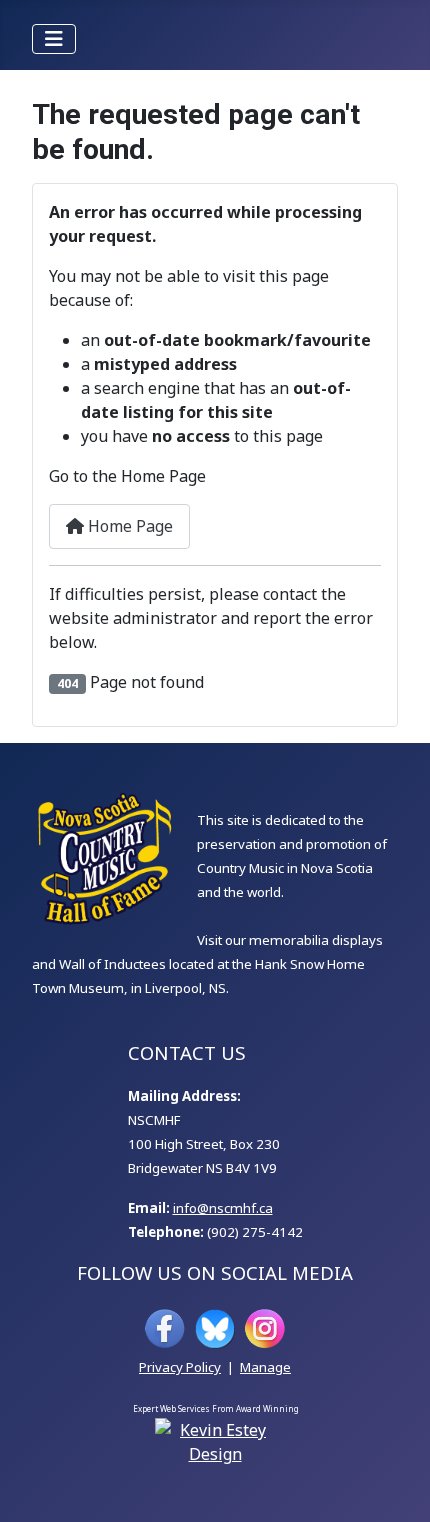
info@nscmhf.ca (223, 1208)
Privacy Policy (180, 1367)
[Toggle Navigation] (54, 39)
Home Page (128, 526)
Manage (265, 1367)
